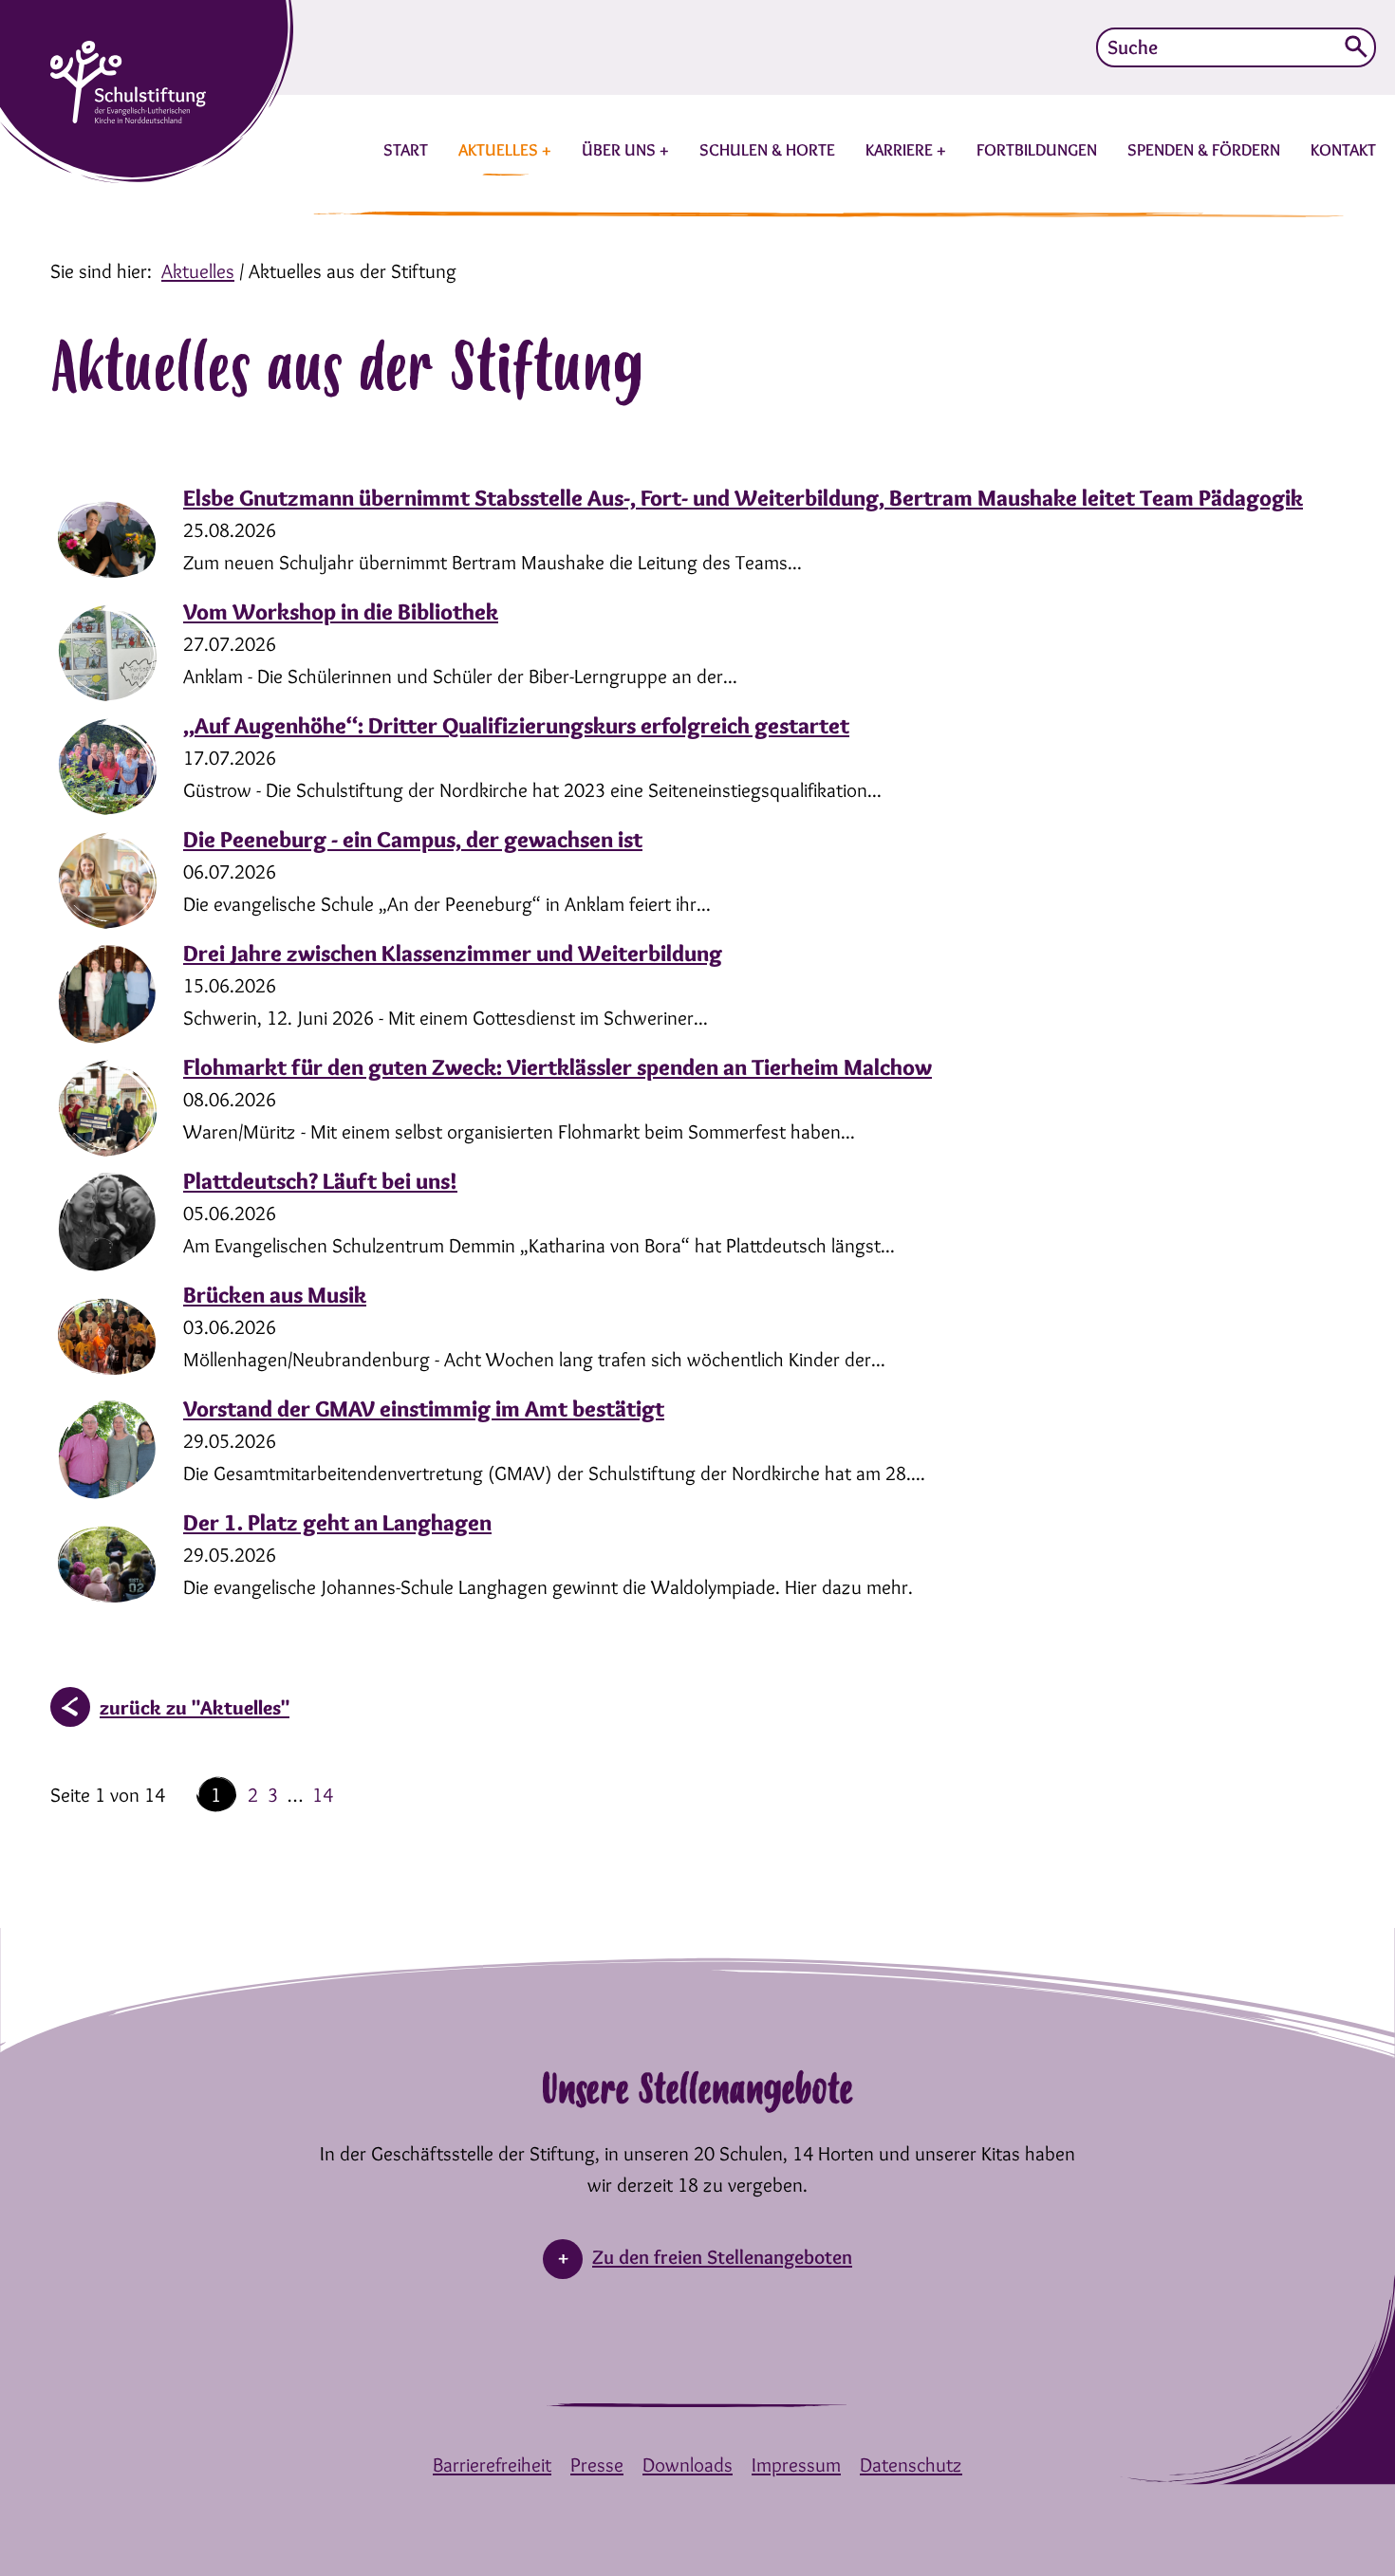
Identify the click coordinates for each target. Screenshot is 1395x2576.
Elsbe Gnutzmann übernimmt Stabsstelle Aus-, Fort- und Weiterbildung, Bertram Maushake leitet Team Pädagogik (743, 498)
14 (323, 1795)
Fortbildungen (1037, 150)
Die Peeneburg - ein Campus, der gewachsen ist (413, 839)
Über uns (621, 150)
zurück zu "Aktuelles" (195, 1707)
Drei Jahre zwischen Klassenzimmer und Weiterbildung (453, 953)
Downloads (688, 2465)
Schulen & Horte (767, 150)
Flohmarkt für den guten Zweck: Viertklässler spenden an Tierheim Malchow (558, 1067)
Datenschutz (911, 2465)
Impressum (796, 2465)
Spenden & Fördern (1204, 150)
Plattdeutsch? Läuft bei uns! (320, 1181)
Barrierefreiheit (492, 2465)
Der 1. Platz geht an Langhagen (337, 1522)
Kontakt (1343, 150)
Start (406, 150)
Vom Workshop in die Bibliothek (341, 612)
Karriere (901, 150)
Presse (597, 2465)
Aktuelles (500, 150)
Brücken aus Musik (275, 1295)
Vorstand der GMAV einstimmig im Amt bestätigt (424, 1408)
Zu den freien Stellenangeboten (722, 2257)
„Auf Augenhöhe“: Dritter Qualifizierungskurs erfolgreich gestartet (516, 725)
